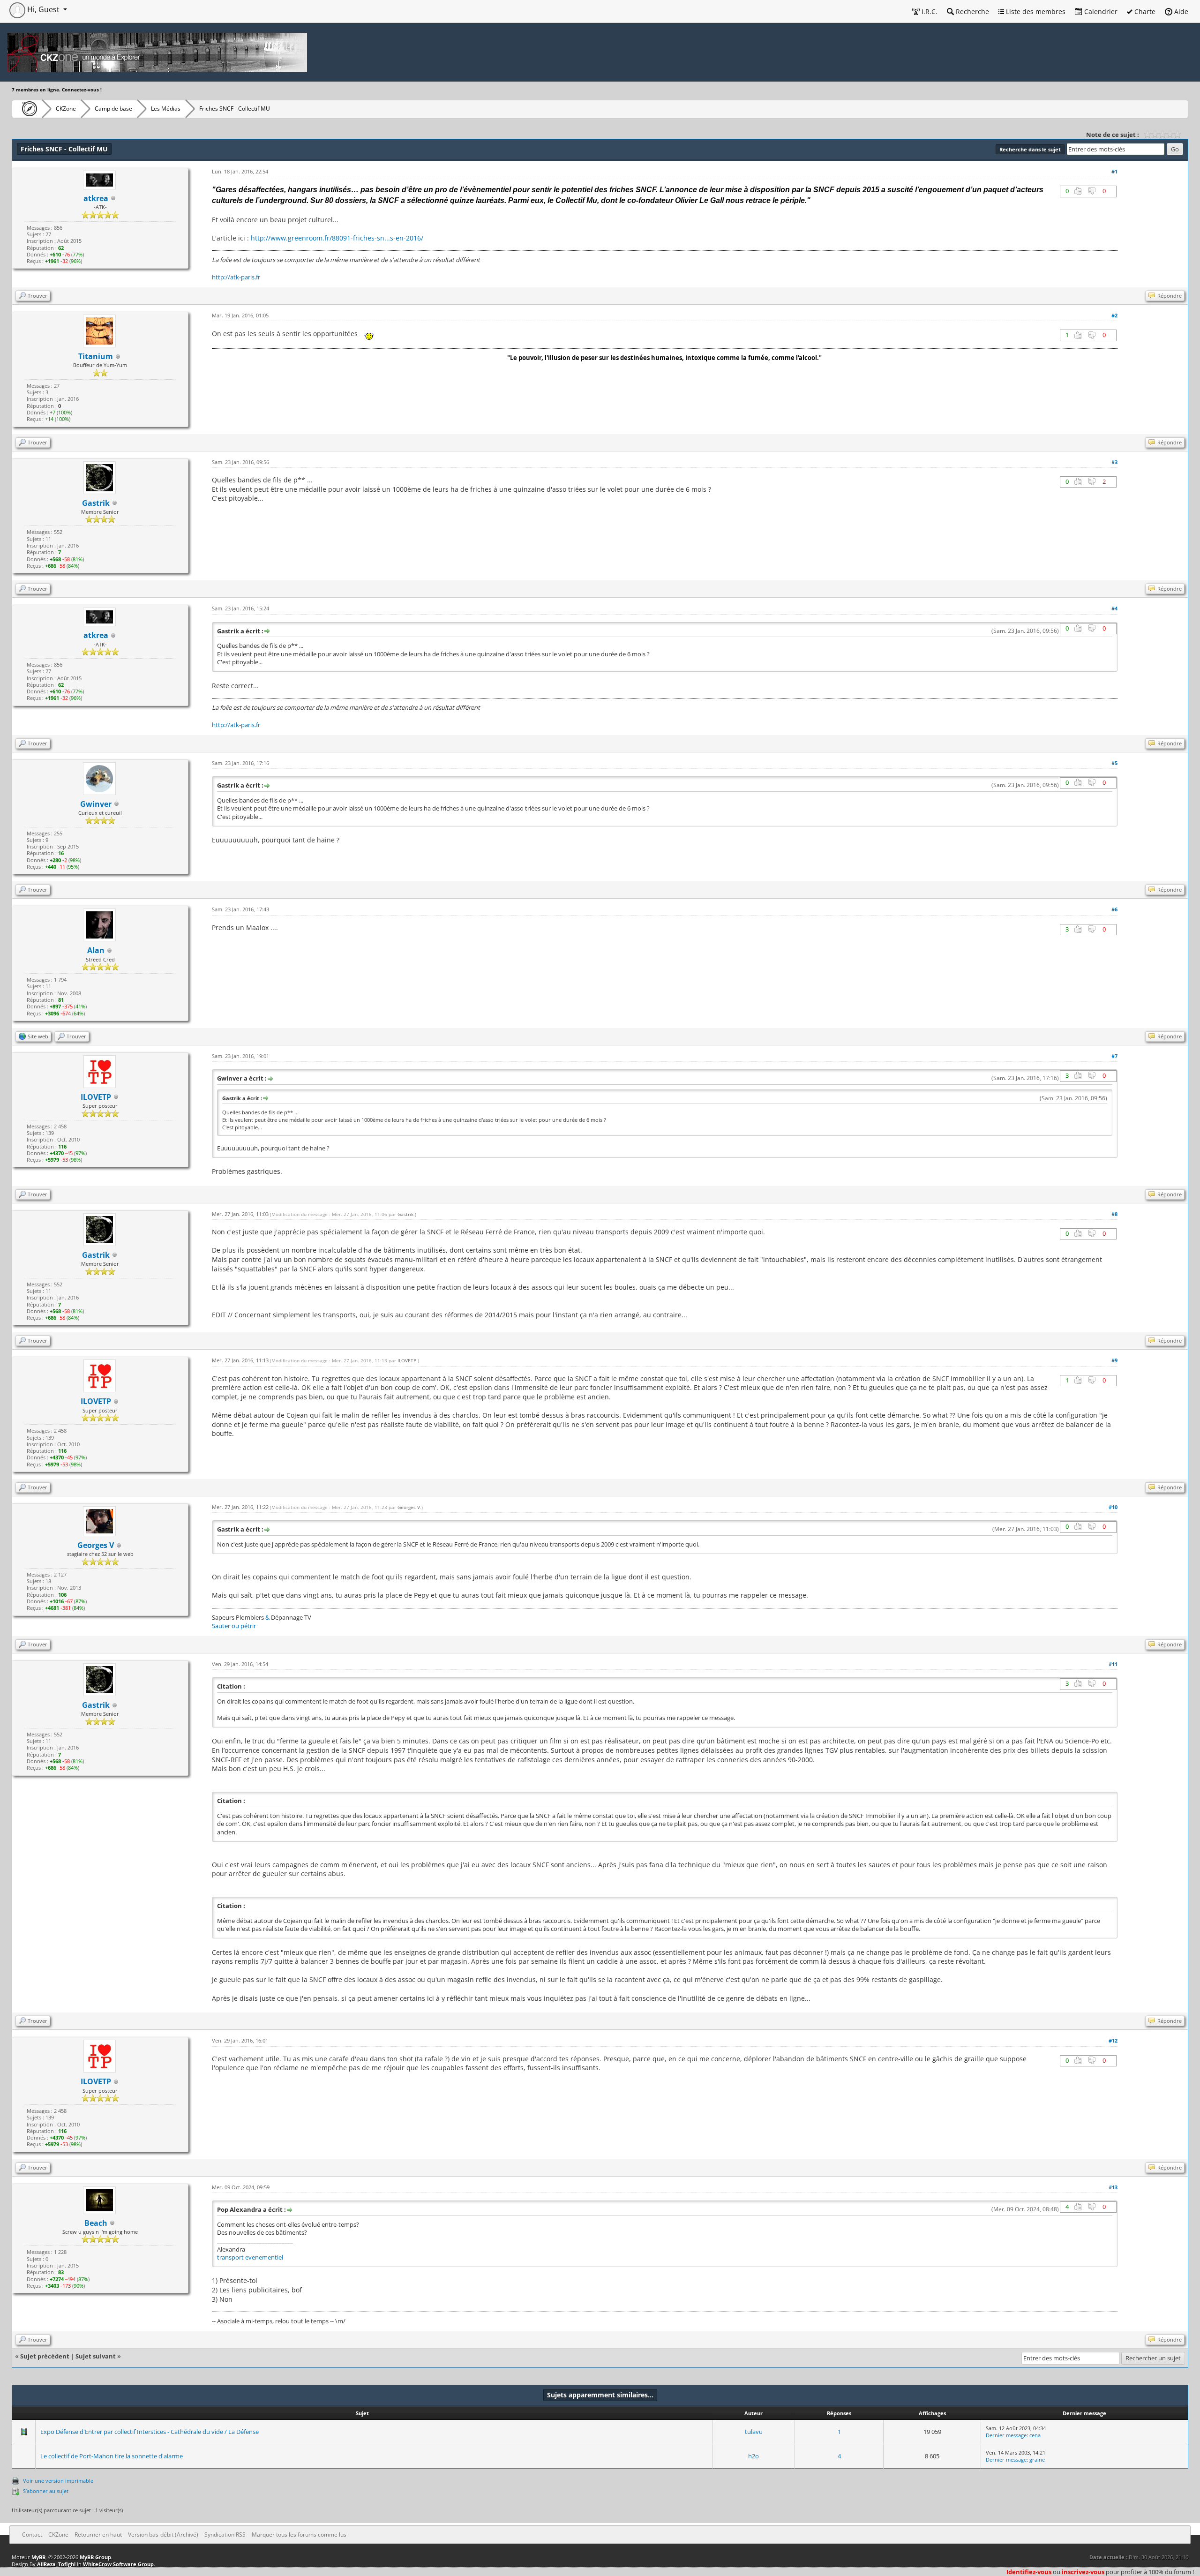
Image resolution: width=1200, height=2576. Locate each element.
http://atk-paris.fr (236, 277)
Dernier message (1006, 2435)
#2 (1114, 315)
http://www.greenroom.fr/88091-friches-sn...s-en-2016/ (337, 238)
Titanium (96, 356)
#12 (1113, 2040)
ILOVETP (407, 1360)
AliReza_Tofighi (56, 2564)
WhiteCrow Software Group (118, 2564)
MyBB (38, 2557)
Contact (32, 2535)
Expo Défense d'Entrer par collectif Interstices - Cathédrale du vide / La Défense (150, 2432)
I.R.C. (929, 11)
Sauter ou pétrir (234, 1626)
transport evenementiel (250, 2257)
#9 (1114, 1360)
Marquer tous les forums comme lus (299, 2535)
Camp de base (113, 109)
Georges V (409, 1507)
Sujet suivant (96, 2356)
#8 (1114, 1214)
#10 (1113, 1507)
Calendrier (1100, 11)
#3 (1114, 462)
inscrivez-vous (1083, 2572)
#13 (1113, 2187)
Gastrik (405, 1214)
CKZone (66, 109)
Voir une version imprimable (58, 2481)
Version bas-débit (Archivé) (163, 2535)
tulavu (754, 2432)
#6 (1114, 909)
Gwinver (96, 804)
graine (1037, 2460)
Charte (1144, 11)
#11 (1113, 1664)
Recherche (971, 11)
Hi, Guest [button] (43, 9)
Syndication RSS (225, 2535)
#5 (1114, 763)
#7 (1114, 1056)
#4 (1114, 608)
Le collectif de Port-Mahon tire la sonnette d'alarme (112, 2456)
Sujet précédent (45, 2356)
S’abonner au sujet (46, 2491)
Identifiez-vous (1029, 2572)
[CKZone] (27, 109)
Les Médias (166, 109)
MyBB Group (95, 2557)
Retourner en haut (98, 2535)
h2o (754, 2456)
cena (1035, 2435)
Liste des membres (1035, 11)
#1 (1114, 171)
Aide (1180, 11)
